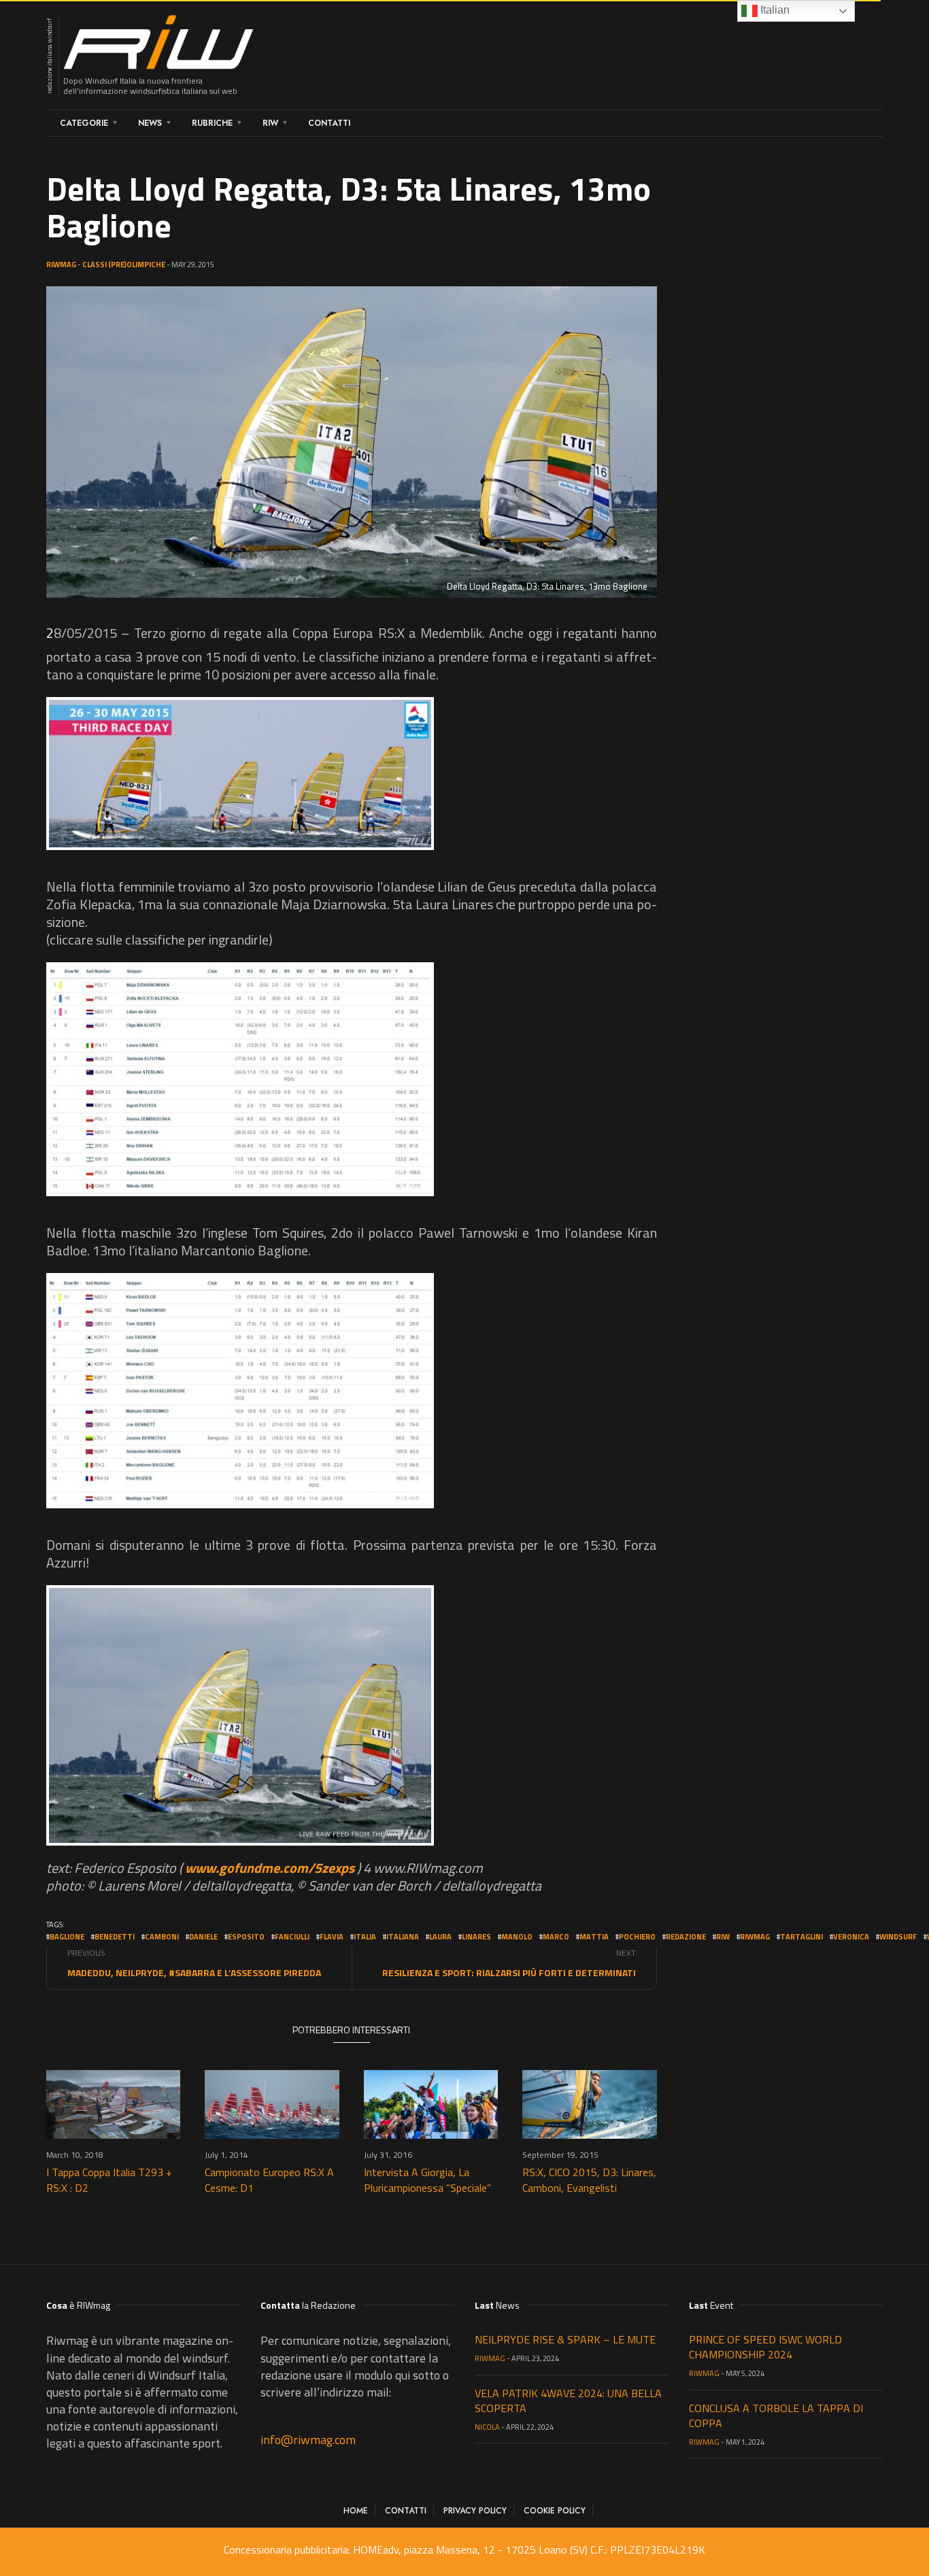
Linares (476, 1937)
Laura (440, 1937)
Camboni (162, 1937)
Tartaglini (801, 1937)
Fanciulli (292, 1937)
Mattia (594, 1937)
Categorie (84, 123)
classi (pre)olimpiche (124, 265)
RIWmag (61, 265)
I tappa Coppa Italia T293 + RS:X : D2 (109, 2180)
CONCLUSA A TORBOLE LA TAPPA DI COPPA (776, 2416)
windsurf (898, 1937)
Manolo (517, 1937)
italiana (403, 1937)
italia (365, 1937)
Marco (556, 1937)
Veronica (851, 1937)
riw (723, 1937)
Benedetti (115, 1937)
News (150, 123)
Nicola (487, 2427)
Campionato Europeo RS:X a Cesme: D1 (269, 2180)
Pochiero (637, 1937)
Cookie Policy (555, 2511)
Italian (774, 10)
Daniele (203, 1937)
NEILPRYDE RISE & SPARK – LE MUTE (565, 2339)
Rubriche (212, 123)
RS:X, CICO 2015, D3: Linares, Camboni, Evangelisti (589, 2180)
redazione (686, 1937)
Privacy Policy (475, 2511)
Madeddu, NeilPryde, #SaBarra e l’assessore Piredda (194, 1972)
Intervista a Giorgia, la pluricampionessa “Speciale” (427, 2180)
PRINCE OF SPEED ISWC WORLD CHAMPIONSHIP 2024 (765, 2347)
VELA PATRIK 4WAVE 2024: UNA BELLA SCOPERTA (568, 2401)
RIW (270, 123)
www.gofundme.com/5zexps (270, 1868)
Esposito (246, 1937)
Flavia (332, 1937)
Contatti (329, 123)
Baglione (67, 1937)
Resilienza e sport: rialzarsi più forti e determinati (509, 1972)
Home (356, 2511)
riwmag (755, 1937)
